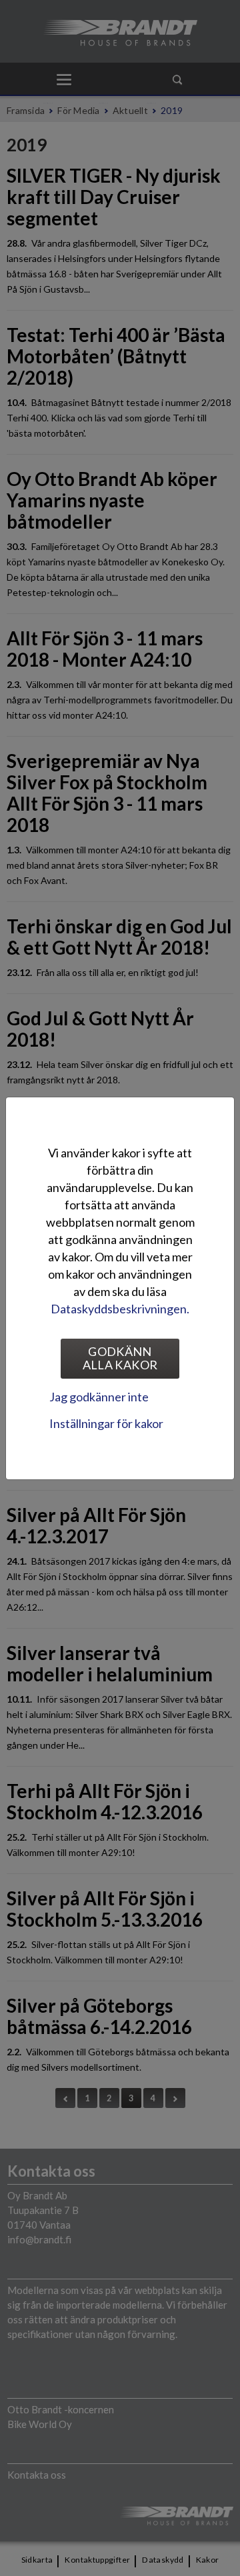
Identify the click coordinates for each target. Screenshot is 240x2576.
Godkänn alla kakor (120, 1358)
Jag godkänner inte (99, 1397)
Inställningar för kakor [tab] (106, 1423)
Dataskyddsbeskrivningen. (120, 1309)
